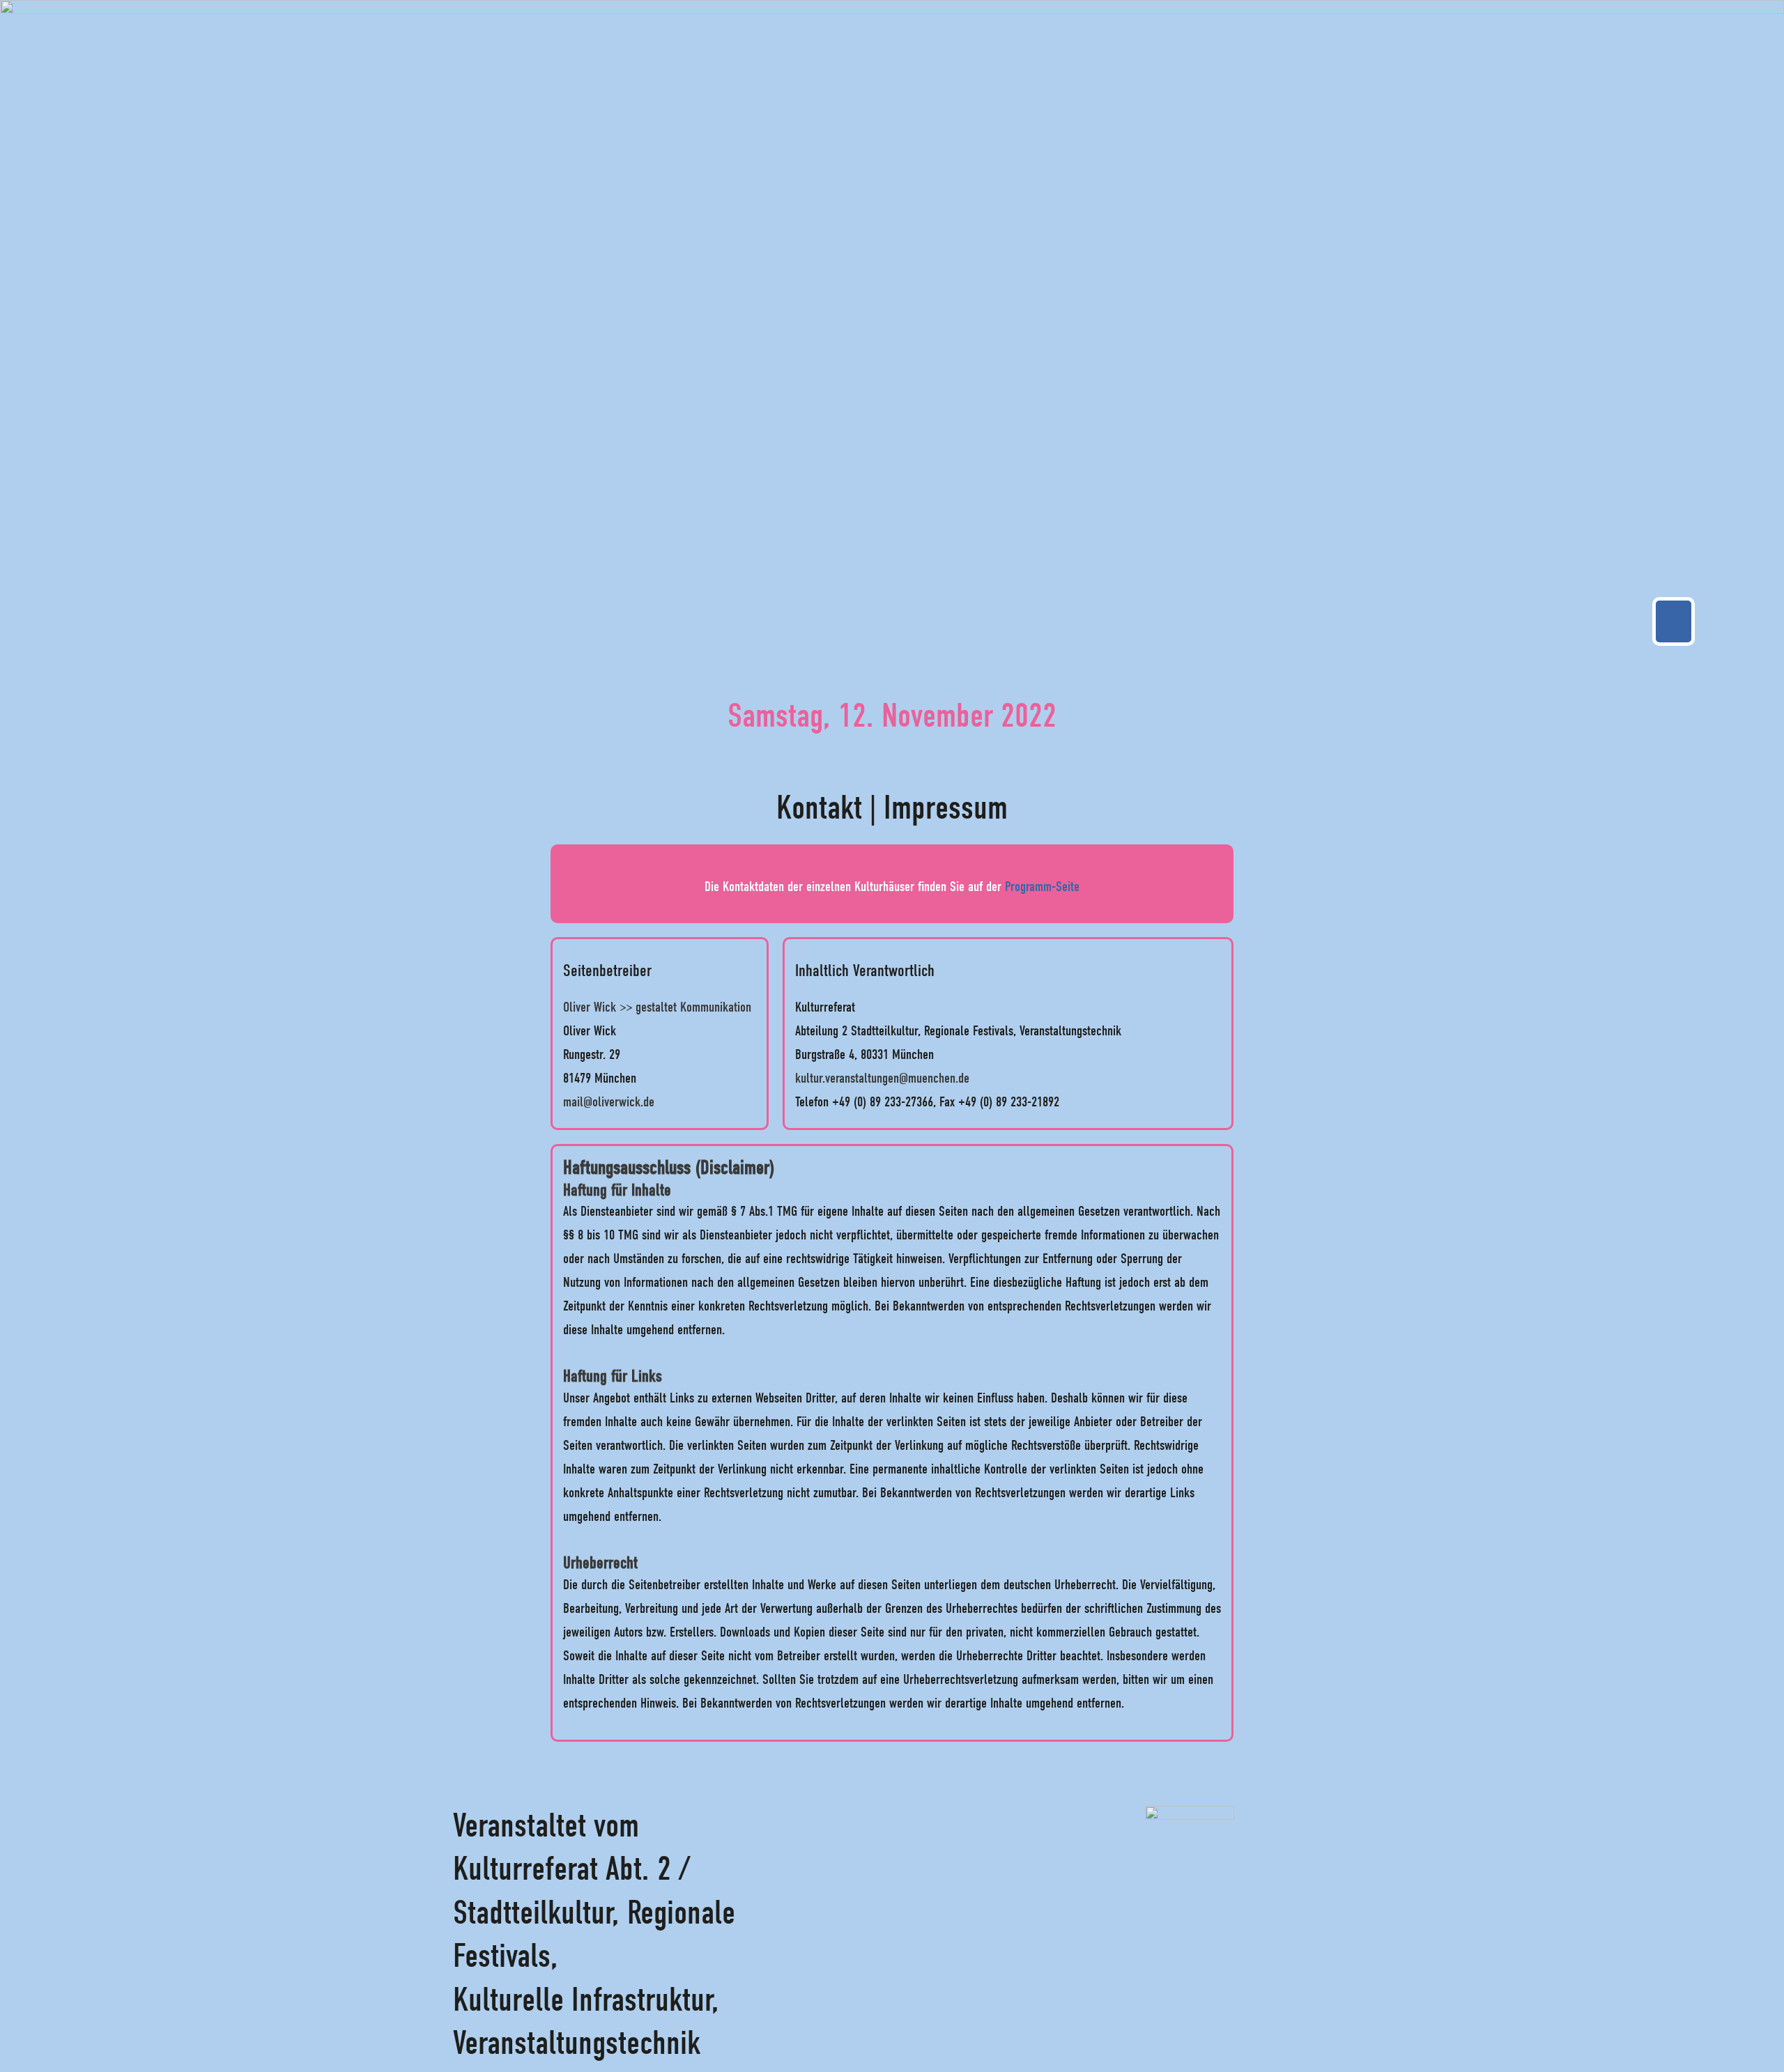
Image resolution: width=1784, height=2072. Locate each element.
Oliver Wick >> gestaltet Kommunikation (657, 1007)
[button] (1674, 621)
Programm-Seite (1042, 887)
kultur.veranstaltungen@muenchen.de (882, 1078)
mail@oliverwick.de (609, 1102)
